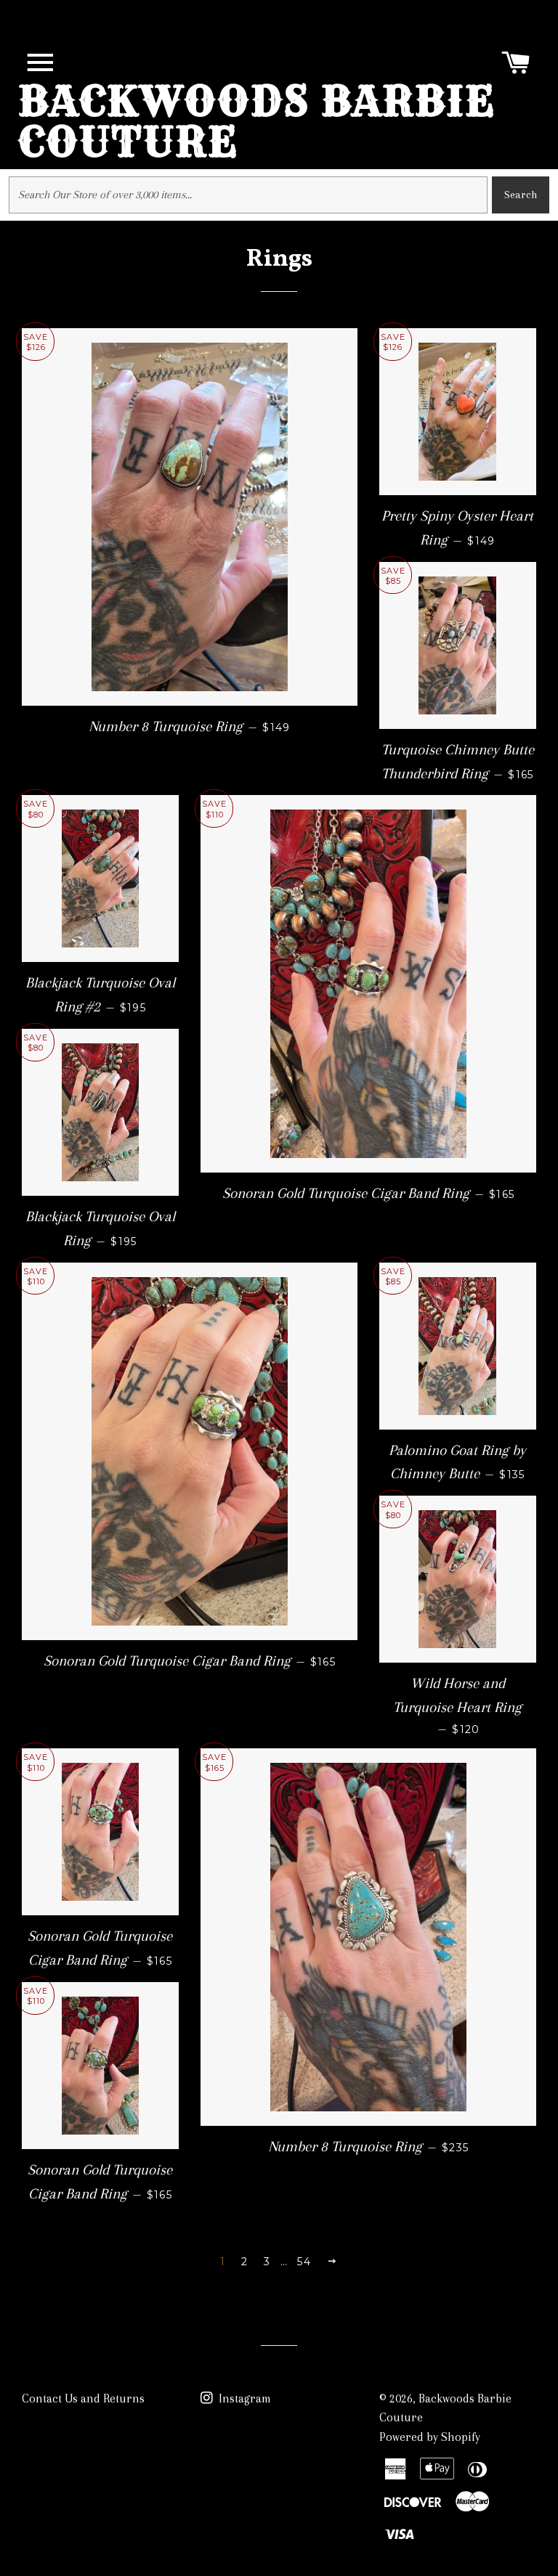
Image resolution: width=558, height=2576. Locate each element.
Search (521, 195)
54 (304, 2262)
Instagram (243, 2398)
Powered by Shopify (430, 2437)
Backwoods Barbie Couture (256, 121)
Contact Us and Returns (83, 2398)
